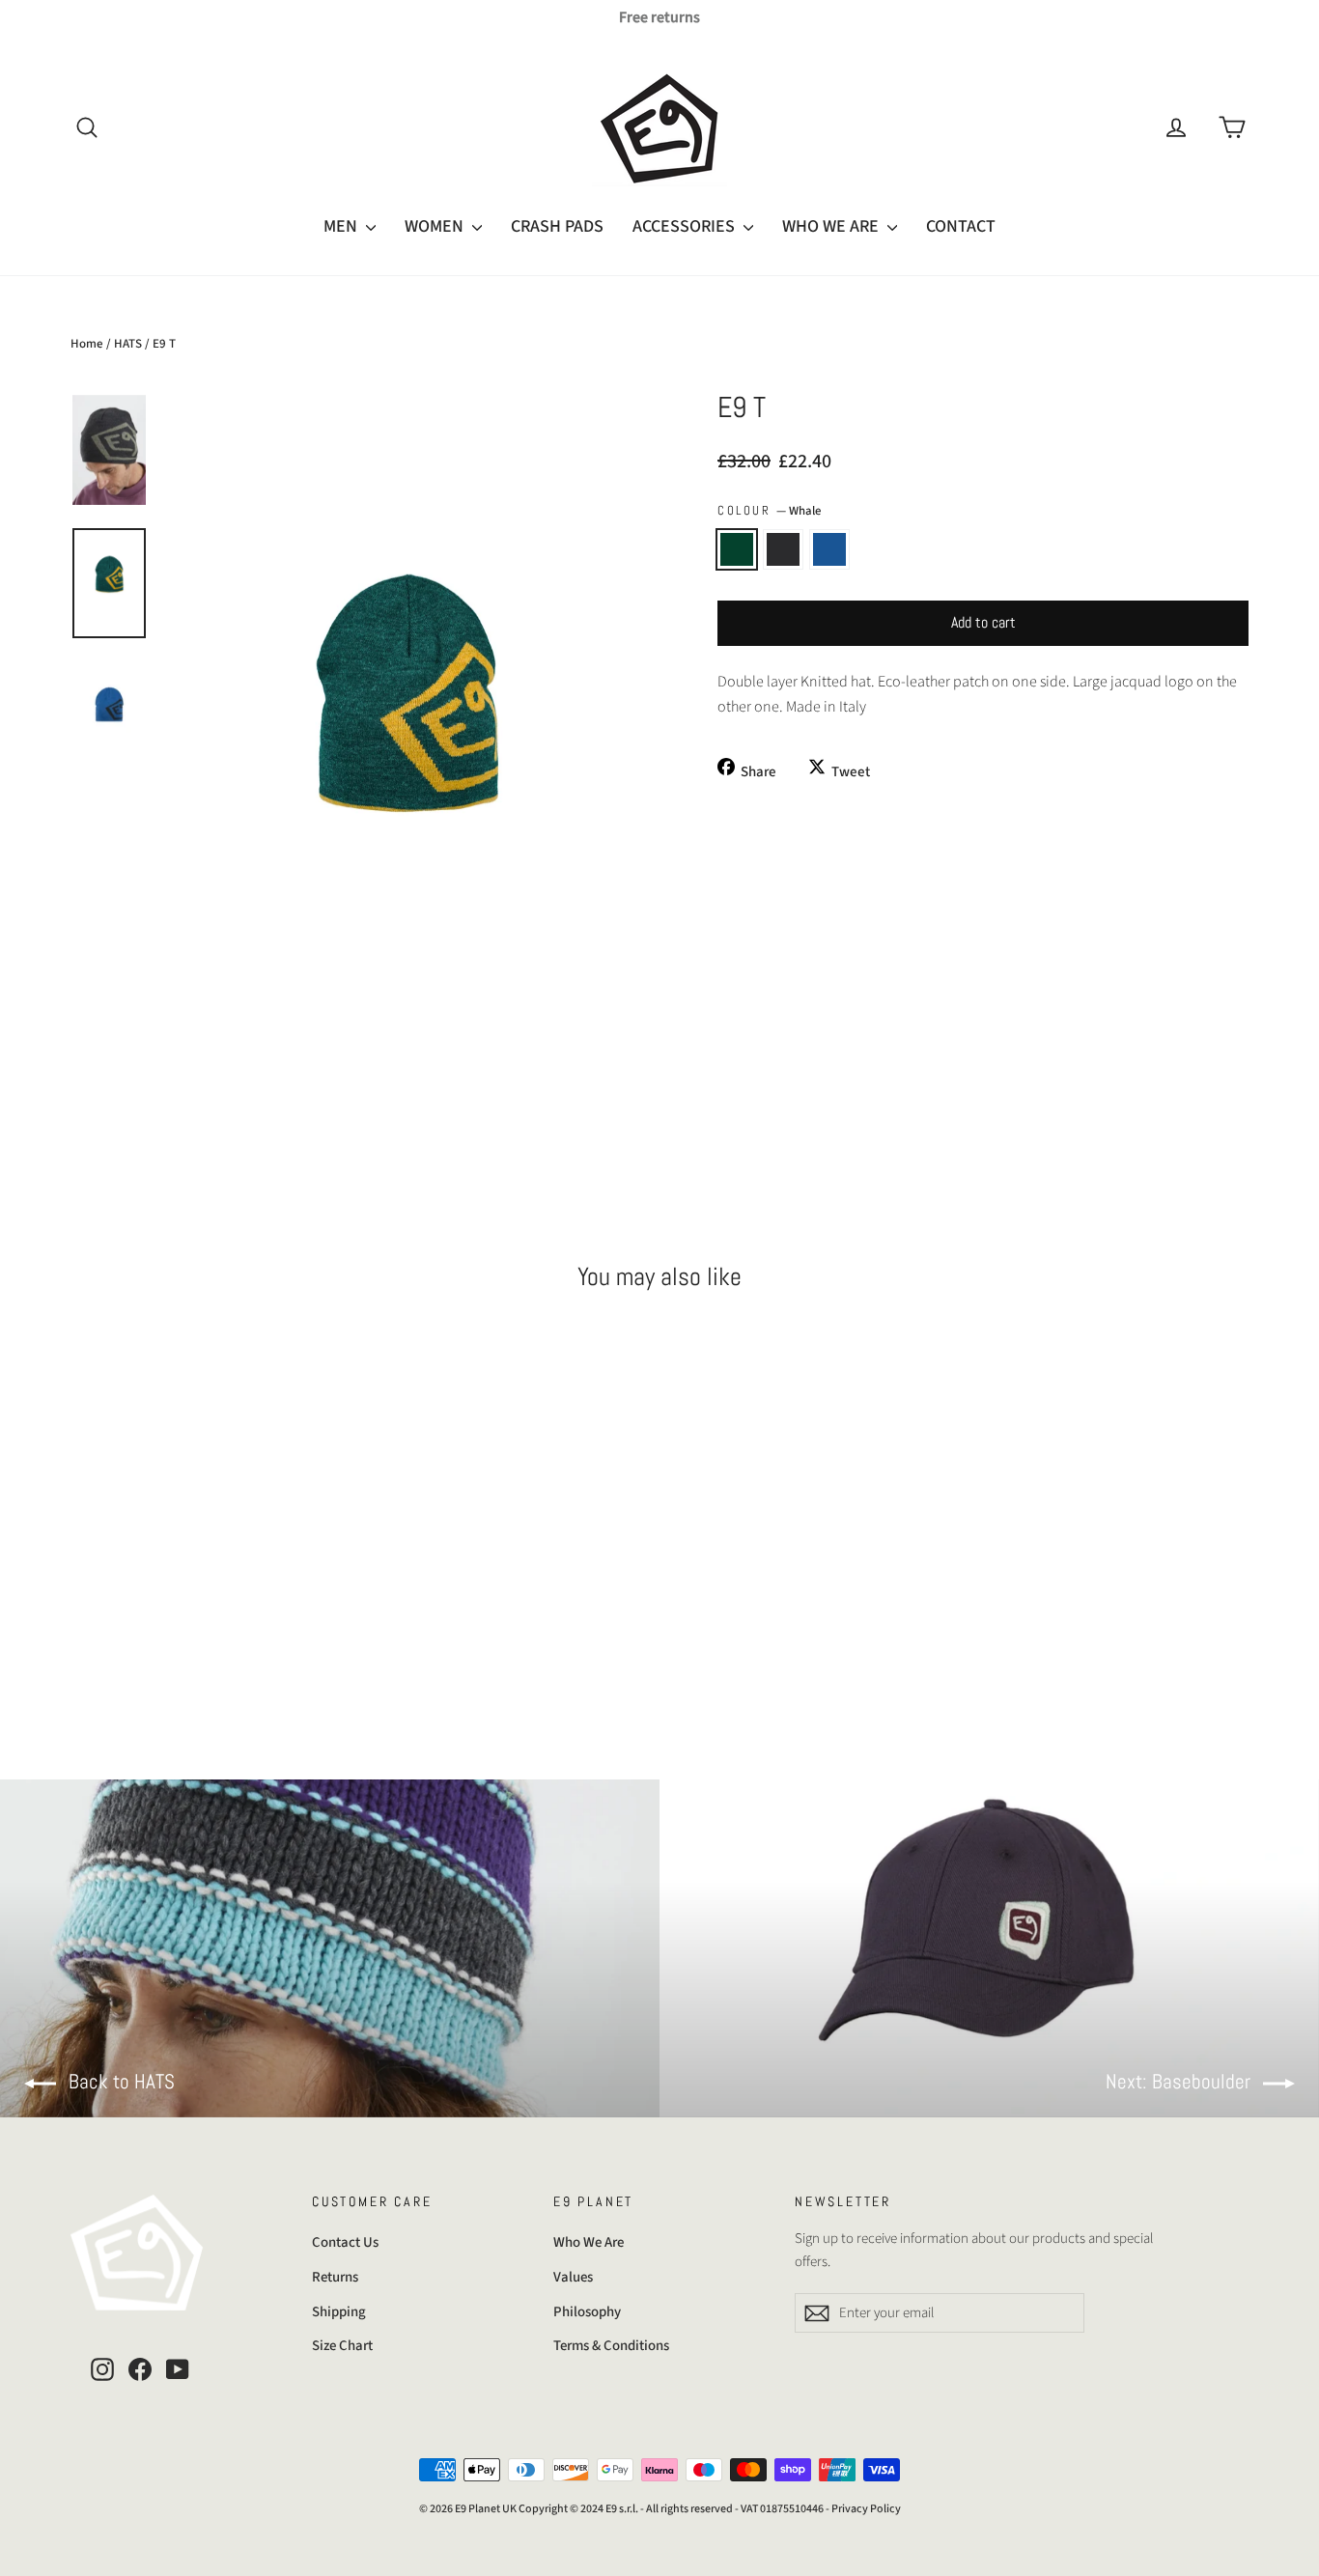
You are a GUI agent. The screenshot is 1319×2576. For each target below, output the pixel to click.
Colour (769, 511)
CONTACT (961, 226)
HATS (128, 344)
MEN (342, 226)
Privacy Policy (866, 2509)
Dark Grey (783, 549)
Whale (737, 549)
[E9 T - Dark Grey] (107, 1632)
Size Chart (342, 2346)
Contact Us (345, 2242)
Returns (335, 2277)
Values (573, 2277)
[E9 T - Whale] (83, 1632)
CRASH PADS (557, 226)
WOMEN (436, 226)
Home (87, 344)
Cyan (829, 549)
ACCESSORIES (686, 226)
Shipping (339, 2312)
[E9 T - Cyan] (131, 1632)
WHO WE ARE (832, 226)
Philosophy (587, 2312)
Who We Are (589, 2242)
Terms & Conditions (611, 2346)
